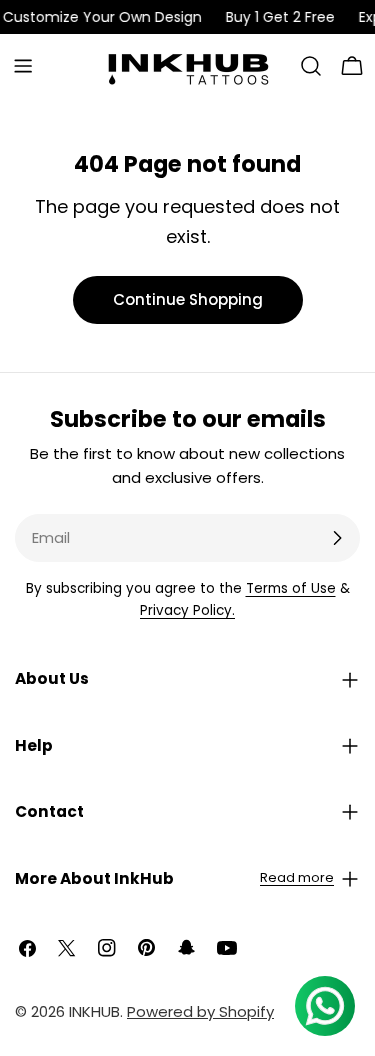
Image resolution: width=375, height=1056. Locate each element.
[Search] (311, 66)
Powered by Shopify (200, 1011)
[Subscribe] (337, 538)
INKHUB (94, 1011)
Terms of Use (291, 588)
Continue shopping (188, 299)
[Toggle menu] (23, 66)
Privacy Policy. (187, 610)
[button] (187, 679)
